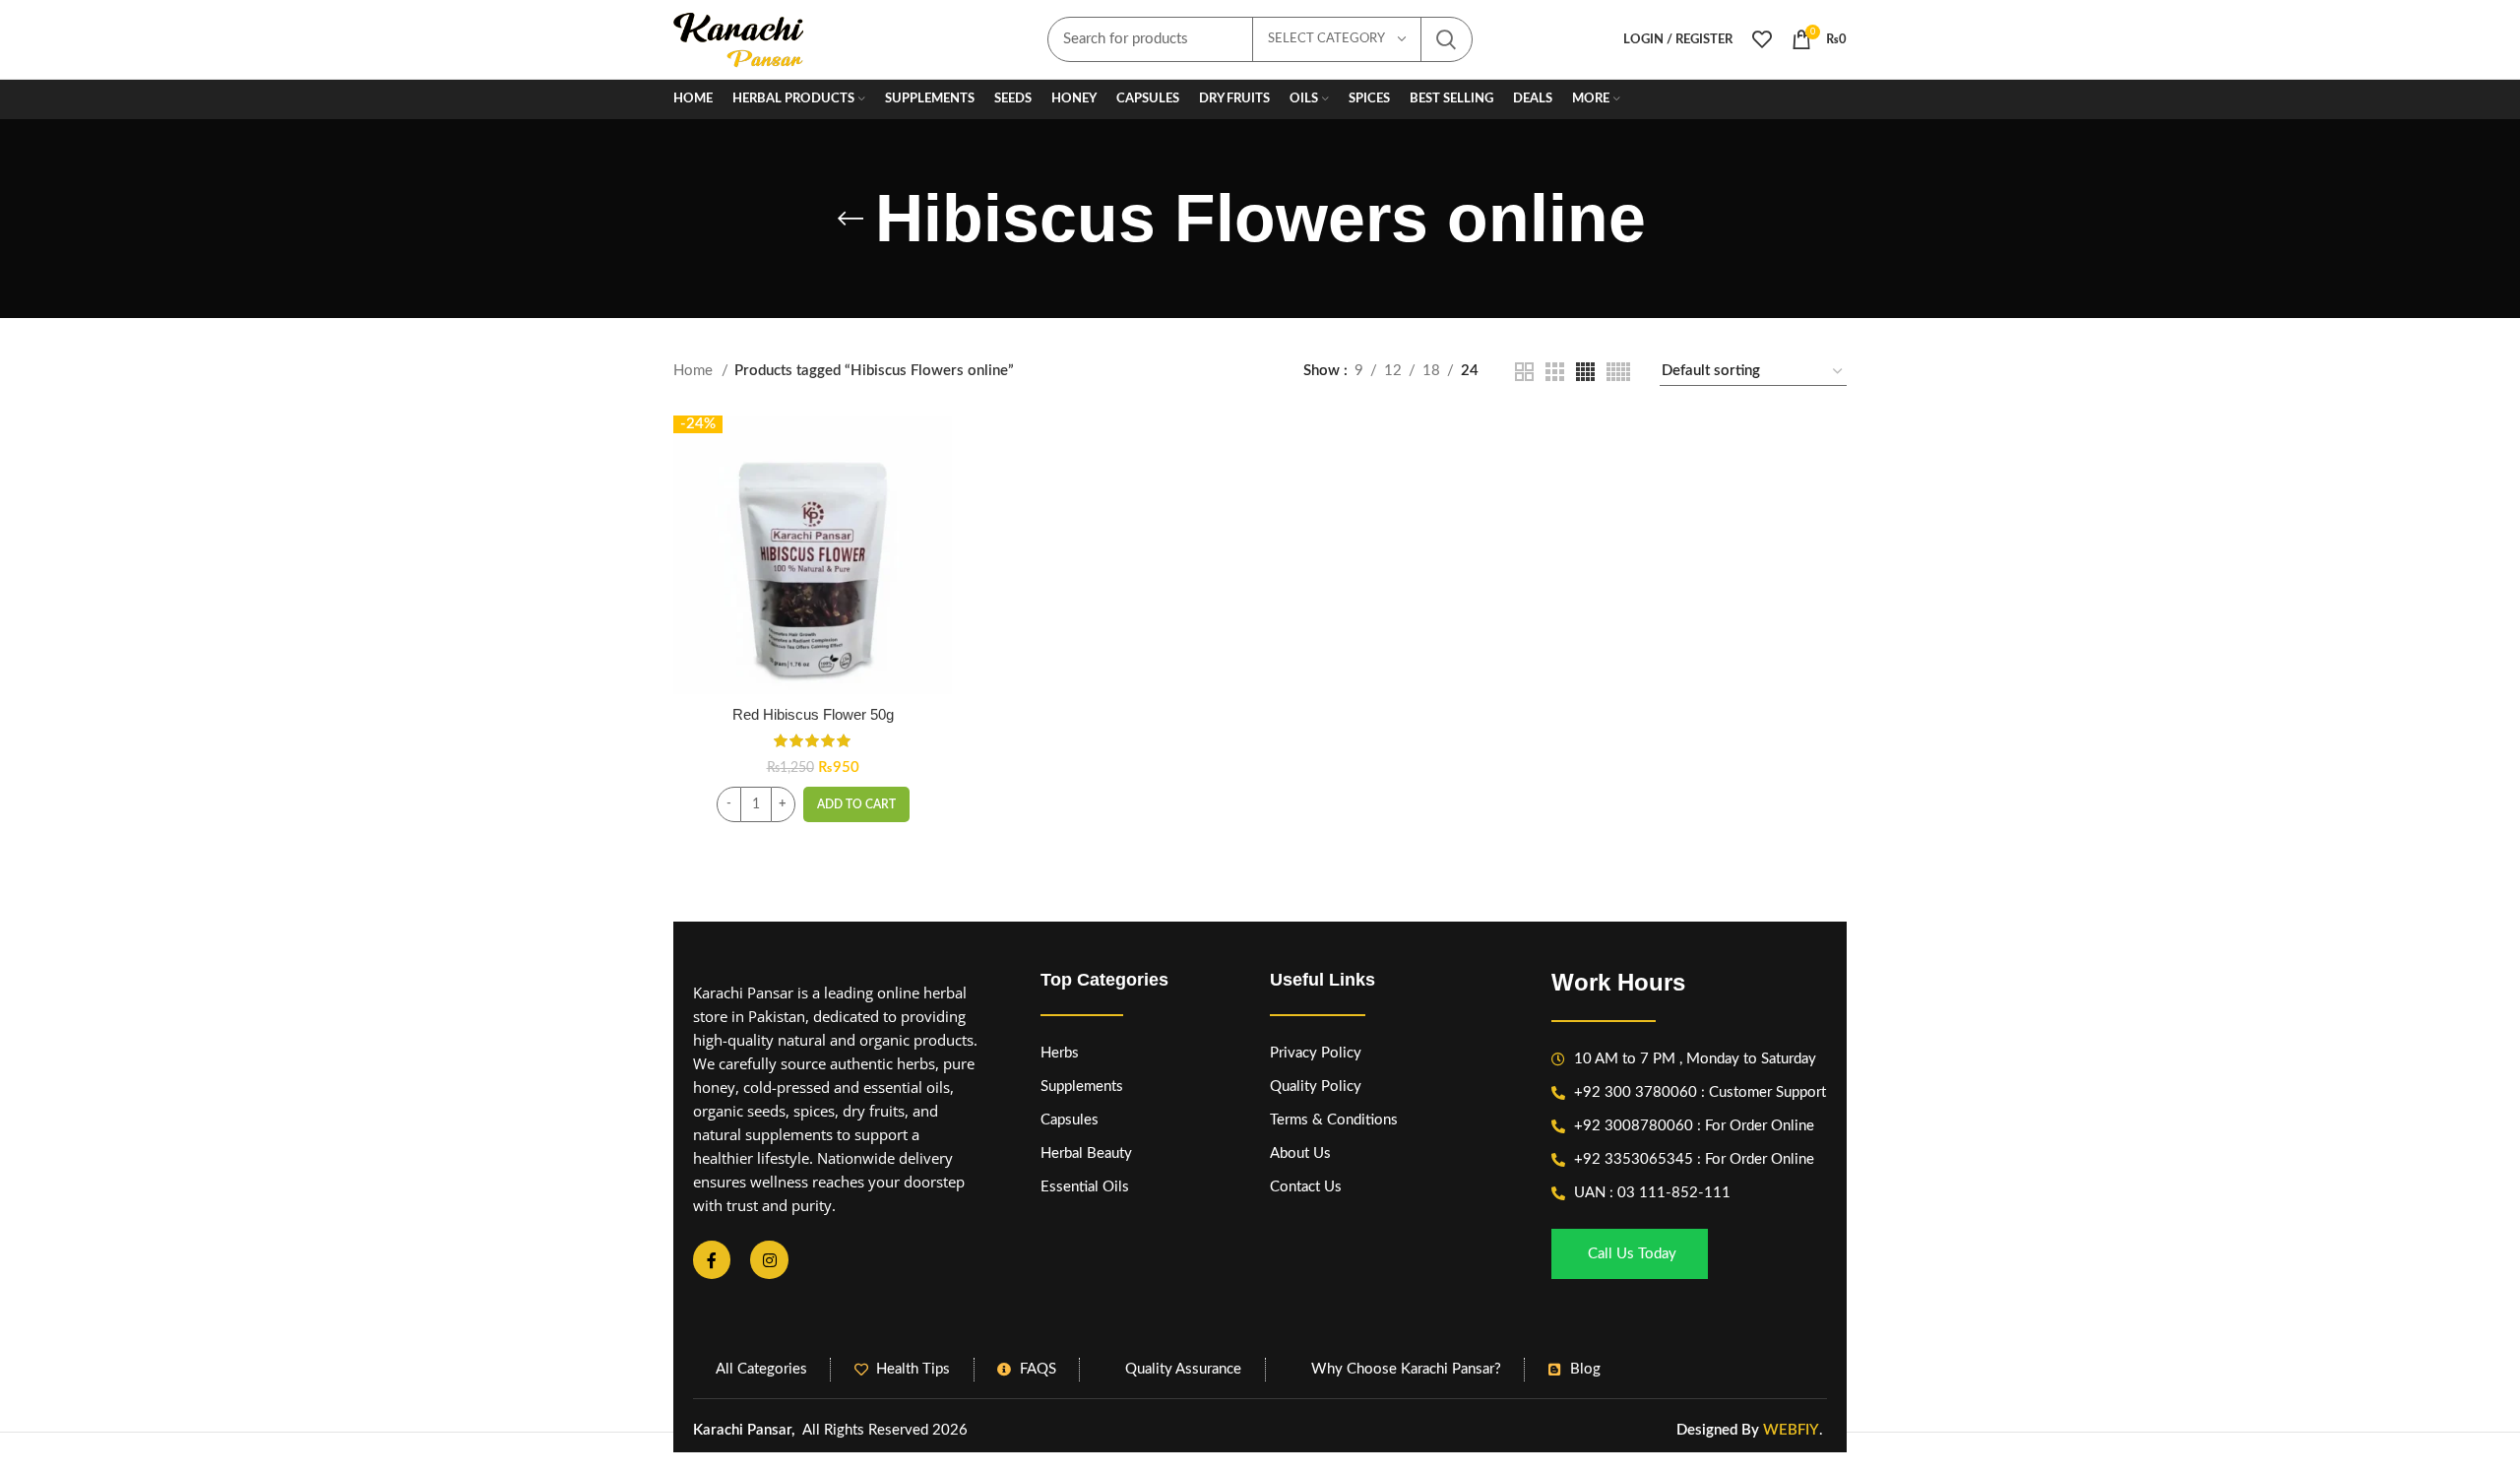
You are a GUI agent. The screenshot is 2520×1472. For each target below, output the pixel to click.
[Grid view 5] (1618, 372)
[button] (856, 804)
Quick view (937, 492)
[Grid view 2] (1524, 372)
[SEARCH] (1446, 39)
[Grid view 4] (1585, 372)
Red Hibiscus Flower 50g (813, 714)
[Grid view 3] (1555, 372)
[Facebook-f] (712, 1259)
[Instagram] (769, 1259)
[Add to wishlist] (937, 536)
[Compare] (937, 448)
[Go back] (850, 219)
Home (695, 371)
